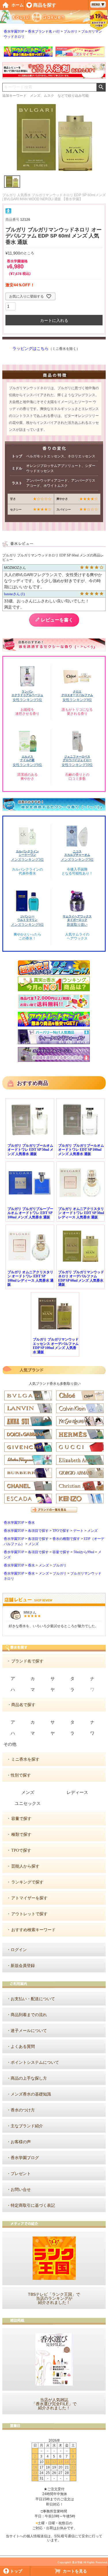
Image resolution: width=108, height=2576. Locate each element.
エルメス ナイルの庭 (27, 758)
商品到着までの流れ (29, 2015)
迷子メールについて (29, 2031)
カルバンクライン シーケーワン (27, 853)
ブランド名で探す (27, 1661)
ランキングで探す (27, 1882)
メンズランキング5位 (77, 860)
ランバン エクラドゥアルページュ (27, 693)
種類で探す (21, 1834)
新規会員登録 (23, 1966)
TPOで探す (61, 1531)
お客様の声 (21, 2142)
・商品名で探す (21, 1705)
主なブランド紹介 (27, 2126)
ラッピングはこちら (31, 349)
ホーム (18, 5)
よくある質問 (23, 2047)
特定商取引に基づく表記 (33, 2205)
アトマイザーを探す (29, 1898)
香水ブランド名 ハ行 (44, 31)
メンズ (92, 1531)
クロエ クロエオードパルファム (77, 693)
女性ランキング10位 (77, 765)
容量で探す (61, 1552)
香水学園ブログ (25, 2158)
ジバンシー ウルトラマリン (27, 918)
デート (78, 1531)
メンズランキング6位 (27, 925)
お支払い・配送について (33, 1999)
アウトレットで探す (29, 1914)
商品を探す (45, 5)
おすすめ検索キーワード (33, 1930)
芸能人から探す (25, 1866)
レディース (77, 1792)
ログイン (19, 1950)
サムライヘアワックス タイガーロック (77, 918)
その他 (10, 1744)
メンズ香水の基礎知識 (31, 2094)
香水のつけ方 (23, 2110)
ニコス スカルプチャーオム (77, 853)
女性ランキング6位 (27, 765)
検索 (101, 87)
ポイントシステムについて (35, 2062)
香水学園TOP (14, 31)
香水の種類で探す (66, 1539)
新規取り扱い (77, 925)
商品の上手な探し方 (29, 2078)
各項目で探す (38, 1531)
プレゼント (21, 2174)
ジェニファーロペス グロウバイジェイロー (77, 758)
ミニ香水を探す (25, 1759)
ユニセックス (28, 1803)
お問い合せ (21, 2190)
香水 (31, 1523)
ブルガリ (71, 31)
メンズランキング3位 (27, 860)
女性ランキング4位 (77, 700)
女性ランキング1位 (27, 700)
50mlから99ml (84, 1552)
